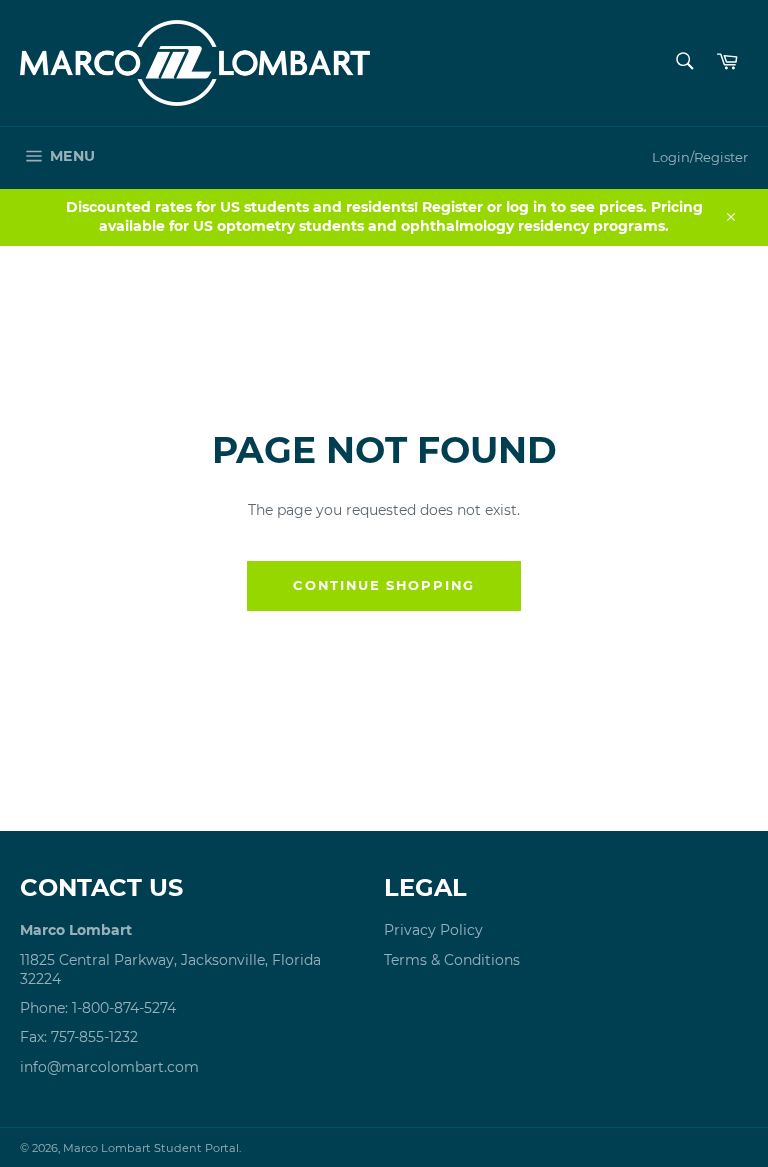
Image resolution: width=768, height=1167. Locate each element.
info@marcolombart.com (109, 1067)
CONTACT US (101, 887)
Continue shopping (384, 585)
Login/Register (700, 157)
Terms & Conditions (452, 960)
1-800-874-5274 (124, 1008)
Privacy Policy (433, 930)
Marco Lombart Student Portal (151, 1148)
